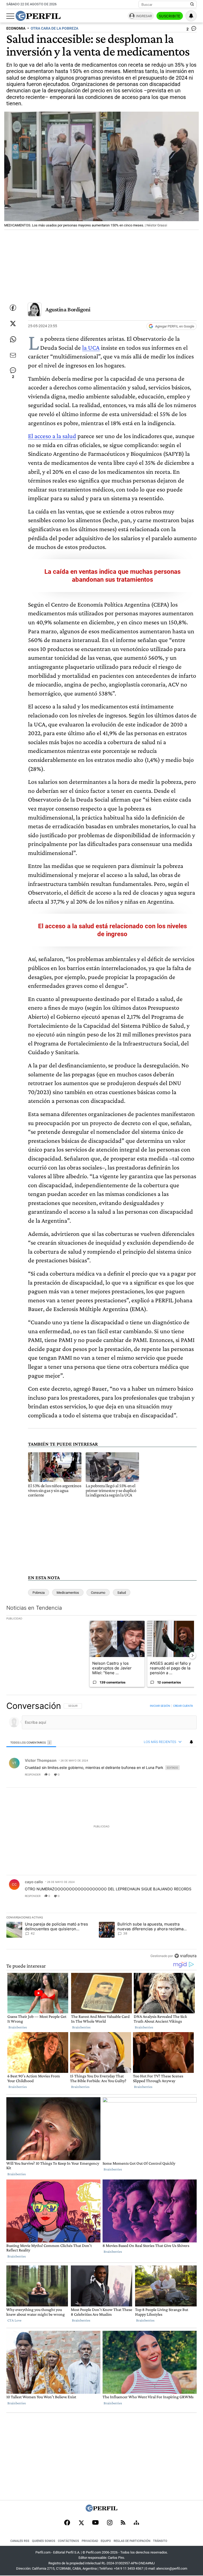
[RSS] (123, 2523)
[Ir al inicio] (38, 16)
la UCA (91, 347)
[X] (81, 2523)
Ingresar (144, 16)
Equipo (106, 2541)
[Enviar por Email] (13, 355)
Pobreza (39, 1593)
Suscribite (170, 16)
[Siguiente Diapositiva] (192, 1655)
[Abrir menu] (10, 16)
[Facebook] (67, 2523)
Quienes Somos (44, 2541)
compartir (164, 1774)
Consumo (98, 1593)
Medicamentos (68, 1593)
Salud (122, 1593)
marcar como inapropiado (184, 1778)
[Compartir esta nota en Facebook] (13, 308)
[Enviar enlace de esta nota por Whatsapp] (13, 339)
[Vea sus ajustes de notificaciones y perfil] (191, 16)
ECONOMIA (16, 28)
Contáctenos (68, 2541)
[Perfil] (101, 2510)
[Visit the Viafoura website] (185, 1956)
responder (33, 1774)
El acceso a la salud (52, 436)
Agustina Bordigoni (68, 309)
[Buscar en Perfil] (192, 4)
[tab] (31, 1742)
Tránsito (160, 2541)
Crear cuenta (183, 1706)
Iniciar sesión (160, 1706)
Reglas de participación (132, 2541)
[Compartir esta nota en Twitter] (13, 324)
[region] (101, 1831)
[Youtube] (95, 2523)
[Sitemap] (136, 2523)
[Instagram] (110, 2523)
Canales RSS (20, 2541)
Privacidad (90, 2541)
